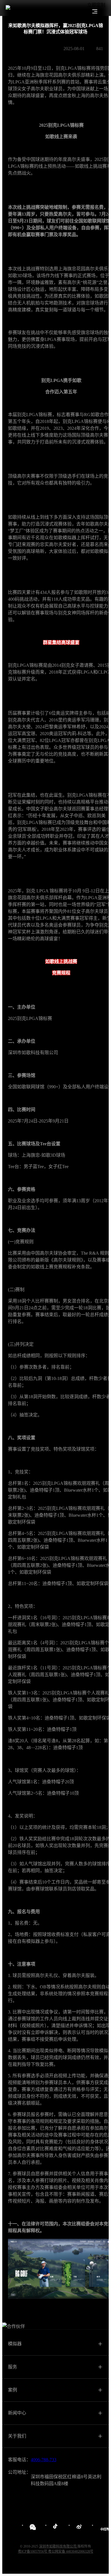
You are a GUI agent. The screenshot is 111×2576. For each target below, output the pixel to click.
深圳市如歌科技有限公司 (58, 2546)
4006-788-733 (44, 2460)
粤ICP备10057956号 (33, 2552)
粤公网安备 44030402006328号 (71, 2552)
